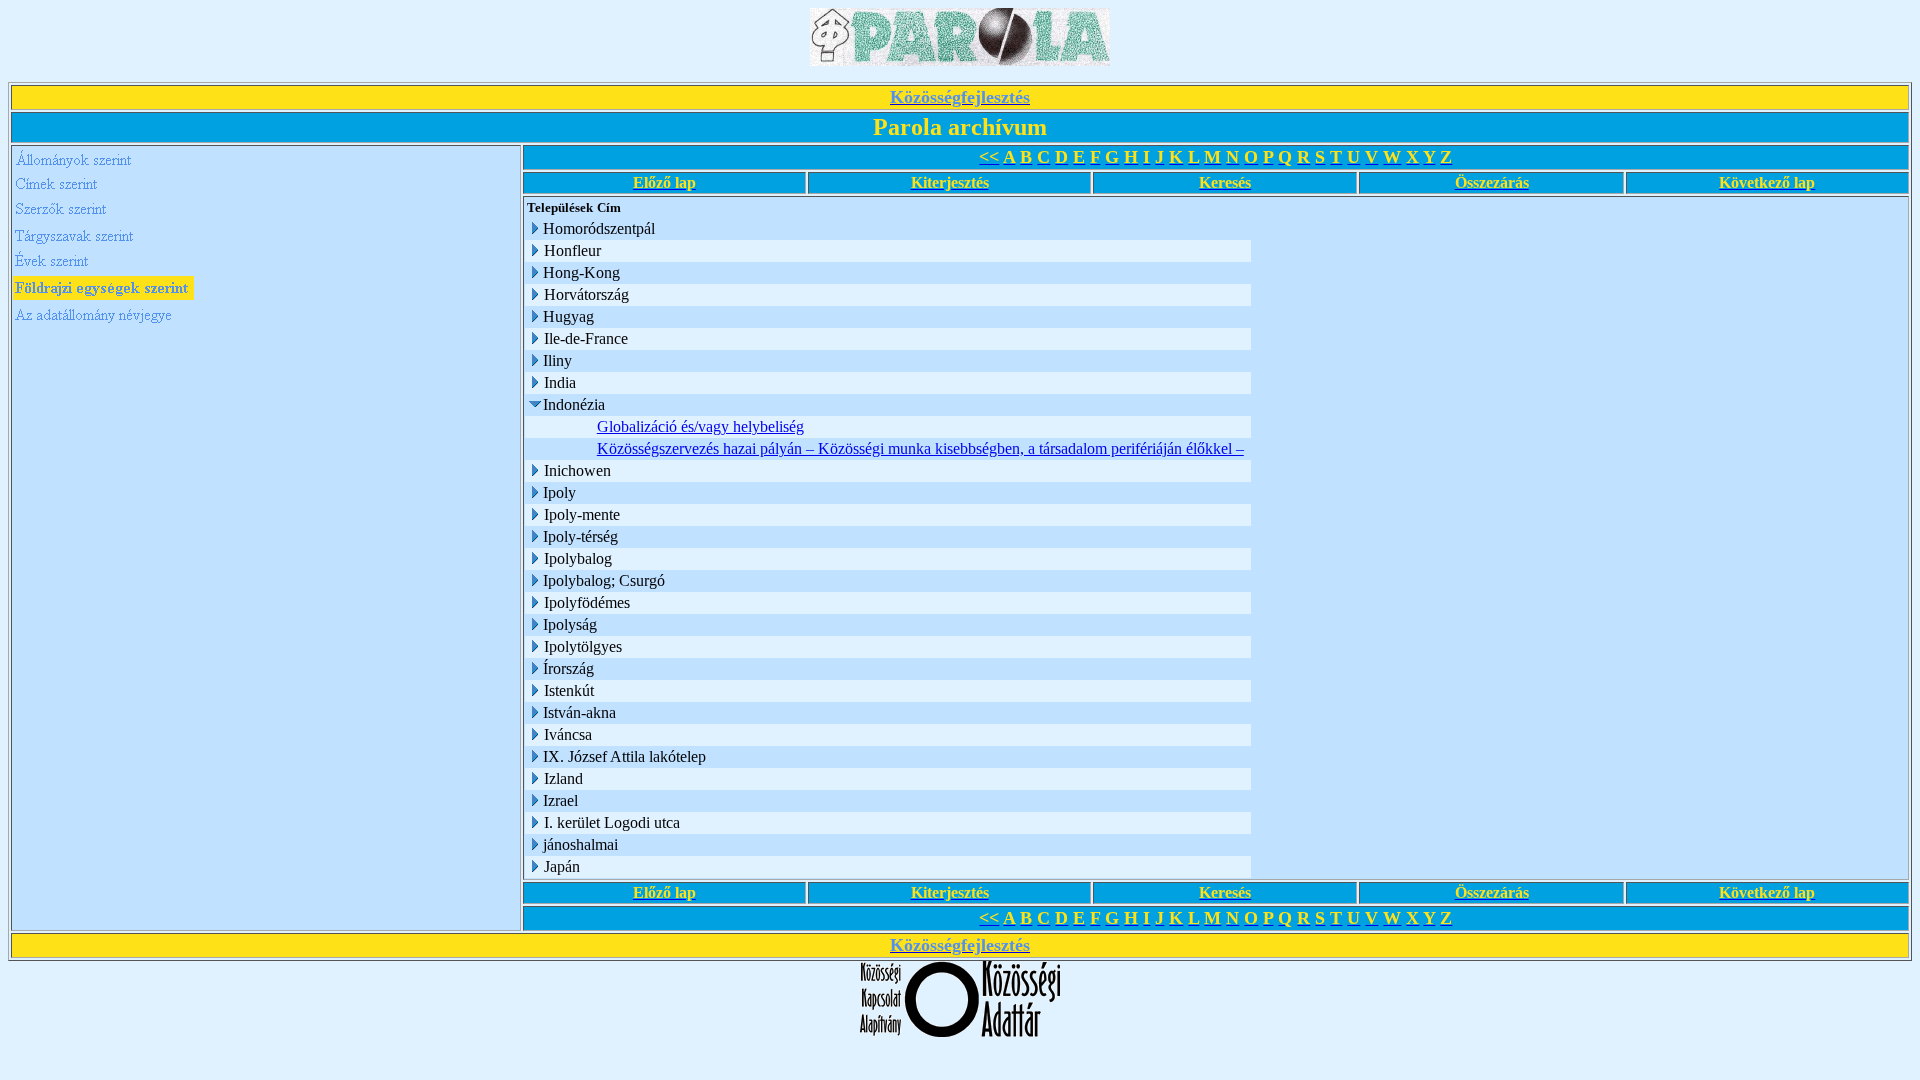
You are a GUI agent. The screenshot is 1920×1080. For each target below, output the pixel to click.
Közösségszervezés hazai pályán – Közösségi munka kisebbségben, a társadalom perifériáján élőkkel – (920, 448)
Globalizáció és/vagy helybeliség (700, 426)
